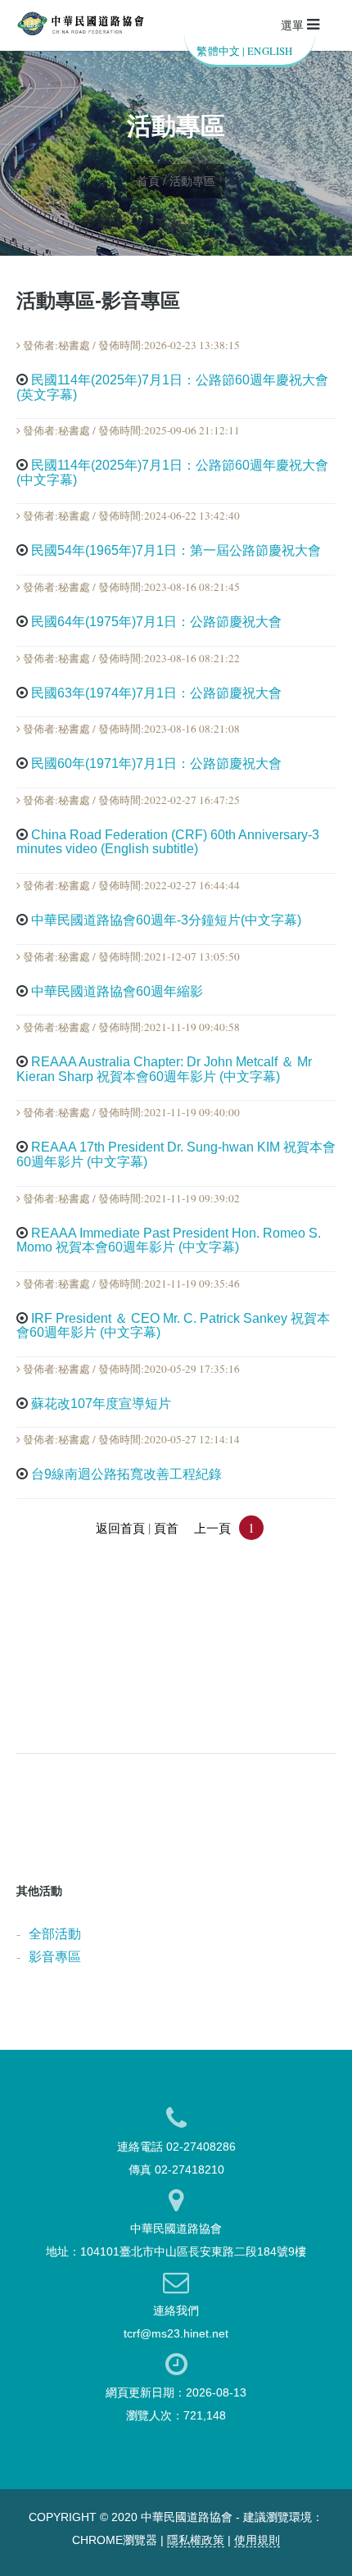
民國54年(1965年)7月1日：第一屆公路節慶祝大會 (176, 550)
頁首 (166, 1528)
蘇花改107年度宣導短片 (101, 1404)
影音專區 (55, 1956)
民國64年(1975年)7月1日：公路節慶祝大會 (156, 622)
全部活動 (55, 1933)
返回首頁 (120, 1528)
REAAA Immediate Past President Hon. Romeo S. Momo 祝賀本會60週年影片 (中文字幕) (169, 1240)
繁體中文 (218, 51)
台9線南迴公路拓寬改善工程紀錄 (126, 1474)
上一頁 (212, 1528)
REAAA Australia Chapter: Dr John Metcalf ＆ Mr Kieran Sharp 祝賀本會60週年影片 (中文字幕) (164, 1069)
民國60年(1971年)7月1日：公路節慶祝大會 (156, 763)
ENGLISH (270, 51)
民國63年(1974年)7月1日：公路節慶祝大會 (156, 693)
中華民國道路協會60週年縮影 (117, 991)
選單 (294, 25)
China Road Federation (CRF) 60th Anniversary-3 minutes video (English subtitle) (168, 842)
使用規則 (257, 2540)
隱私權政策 (196, 2540)
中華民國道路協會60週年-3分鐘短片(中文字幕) (166, 920)
